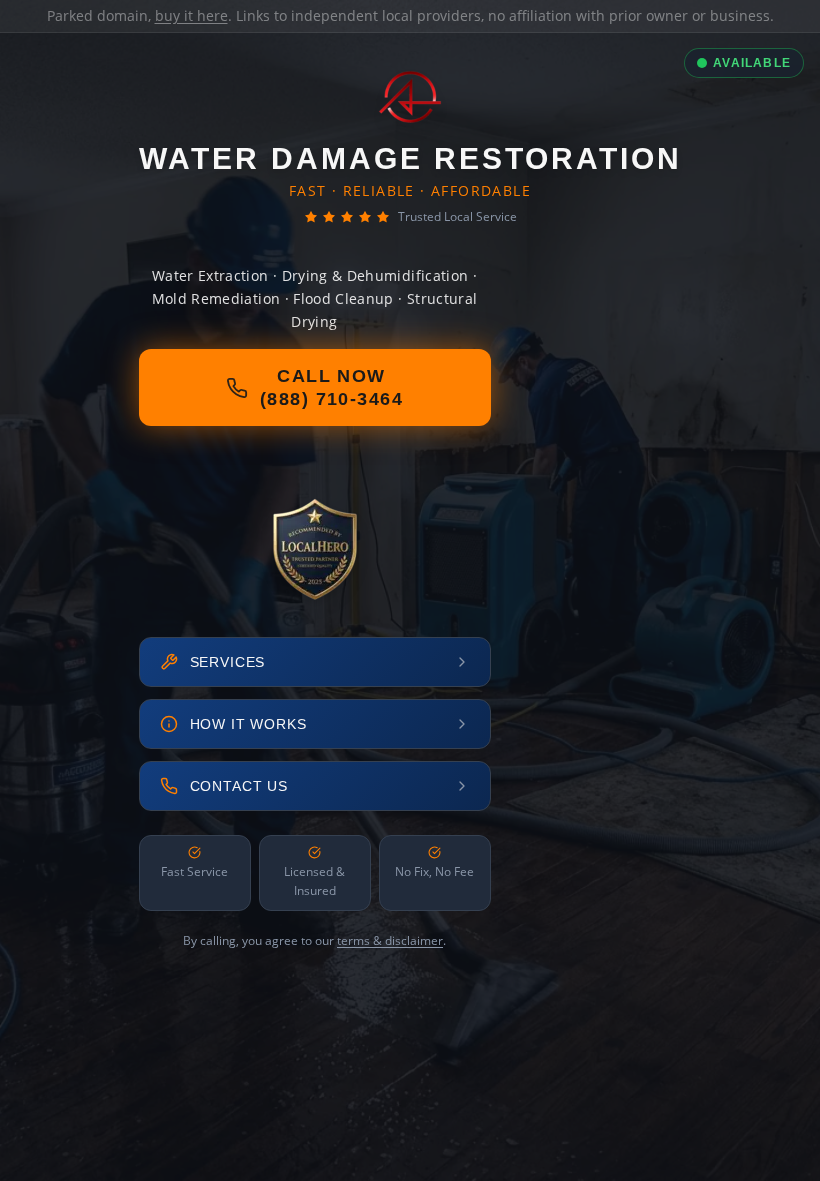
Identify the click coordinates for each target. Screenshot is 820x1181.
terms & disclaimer (390, 940)
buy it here (191, 15)
